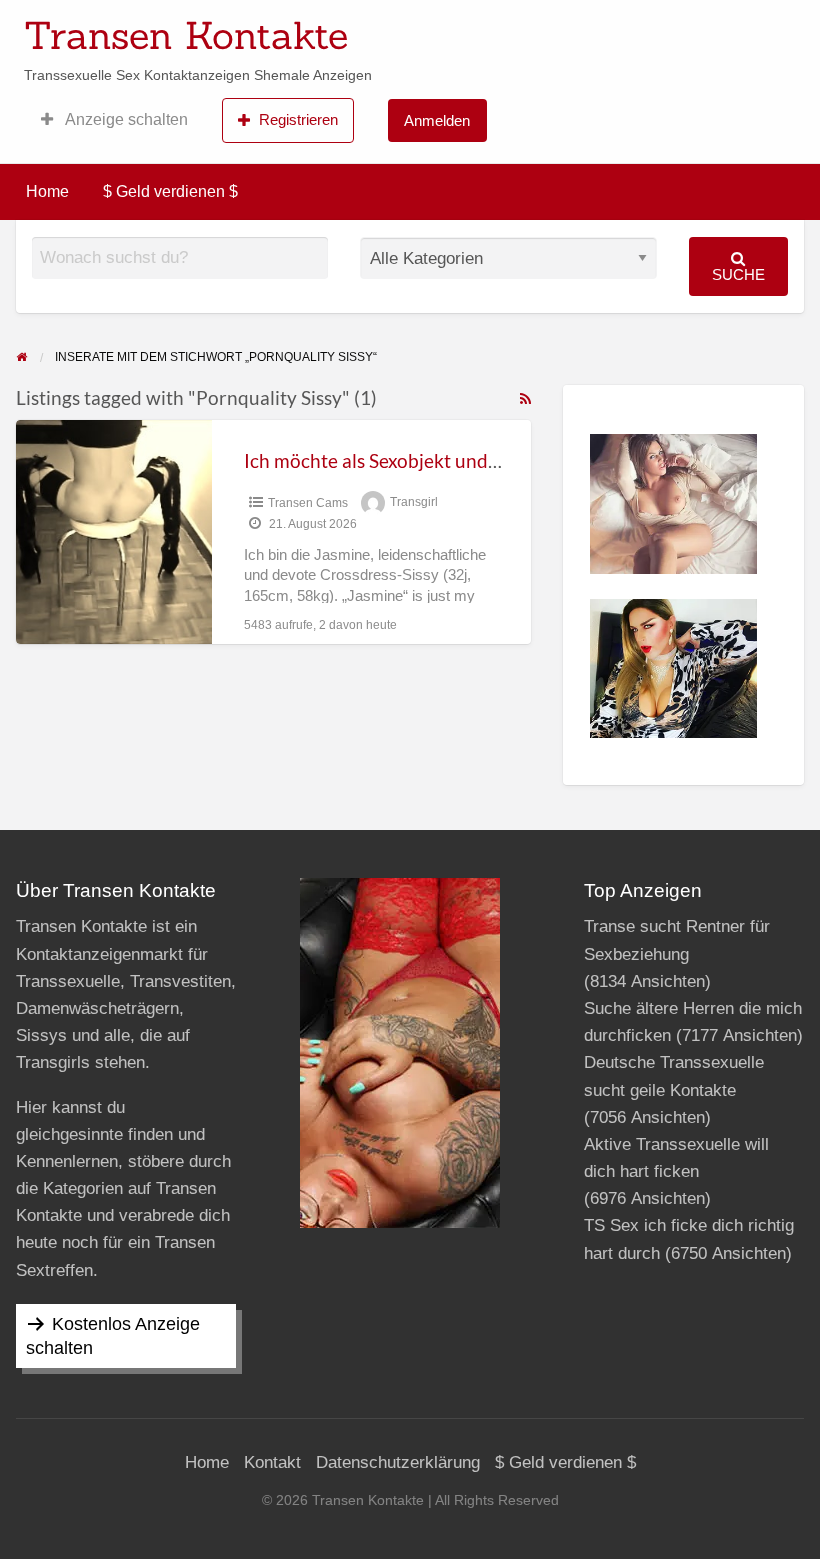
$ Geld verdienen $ (170, 191)
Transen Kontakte (186, 35)
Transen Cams (308, 503)
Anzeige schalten (125, 119)
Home (47, 191)
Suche (738, 274)
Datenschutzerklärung (398, 1462)
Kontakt (272, 1462)
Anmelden (437, 120)
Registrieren (298, 119)
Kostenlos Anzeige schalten (113, 1336)
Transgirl (414, 503)
